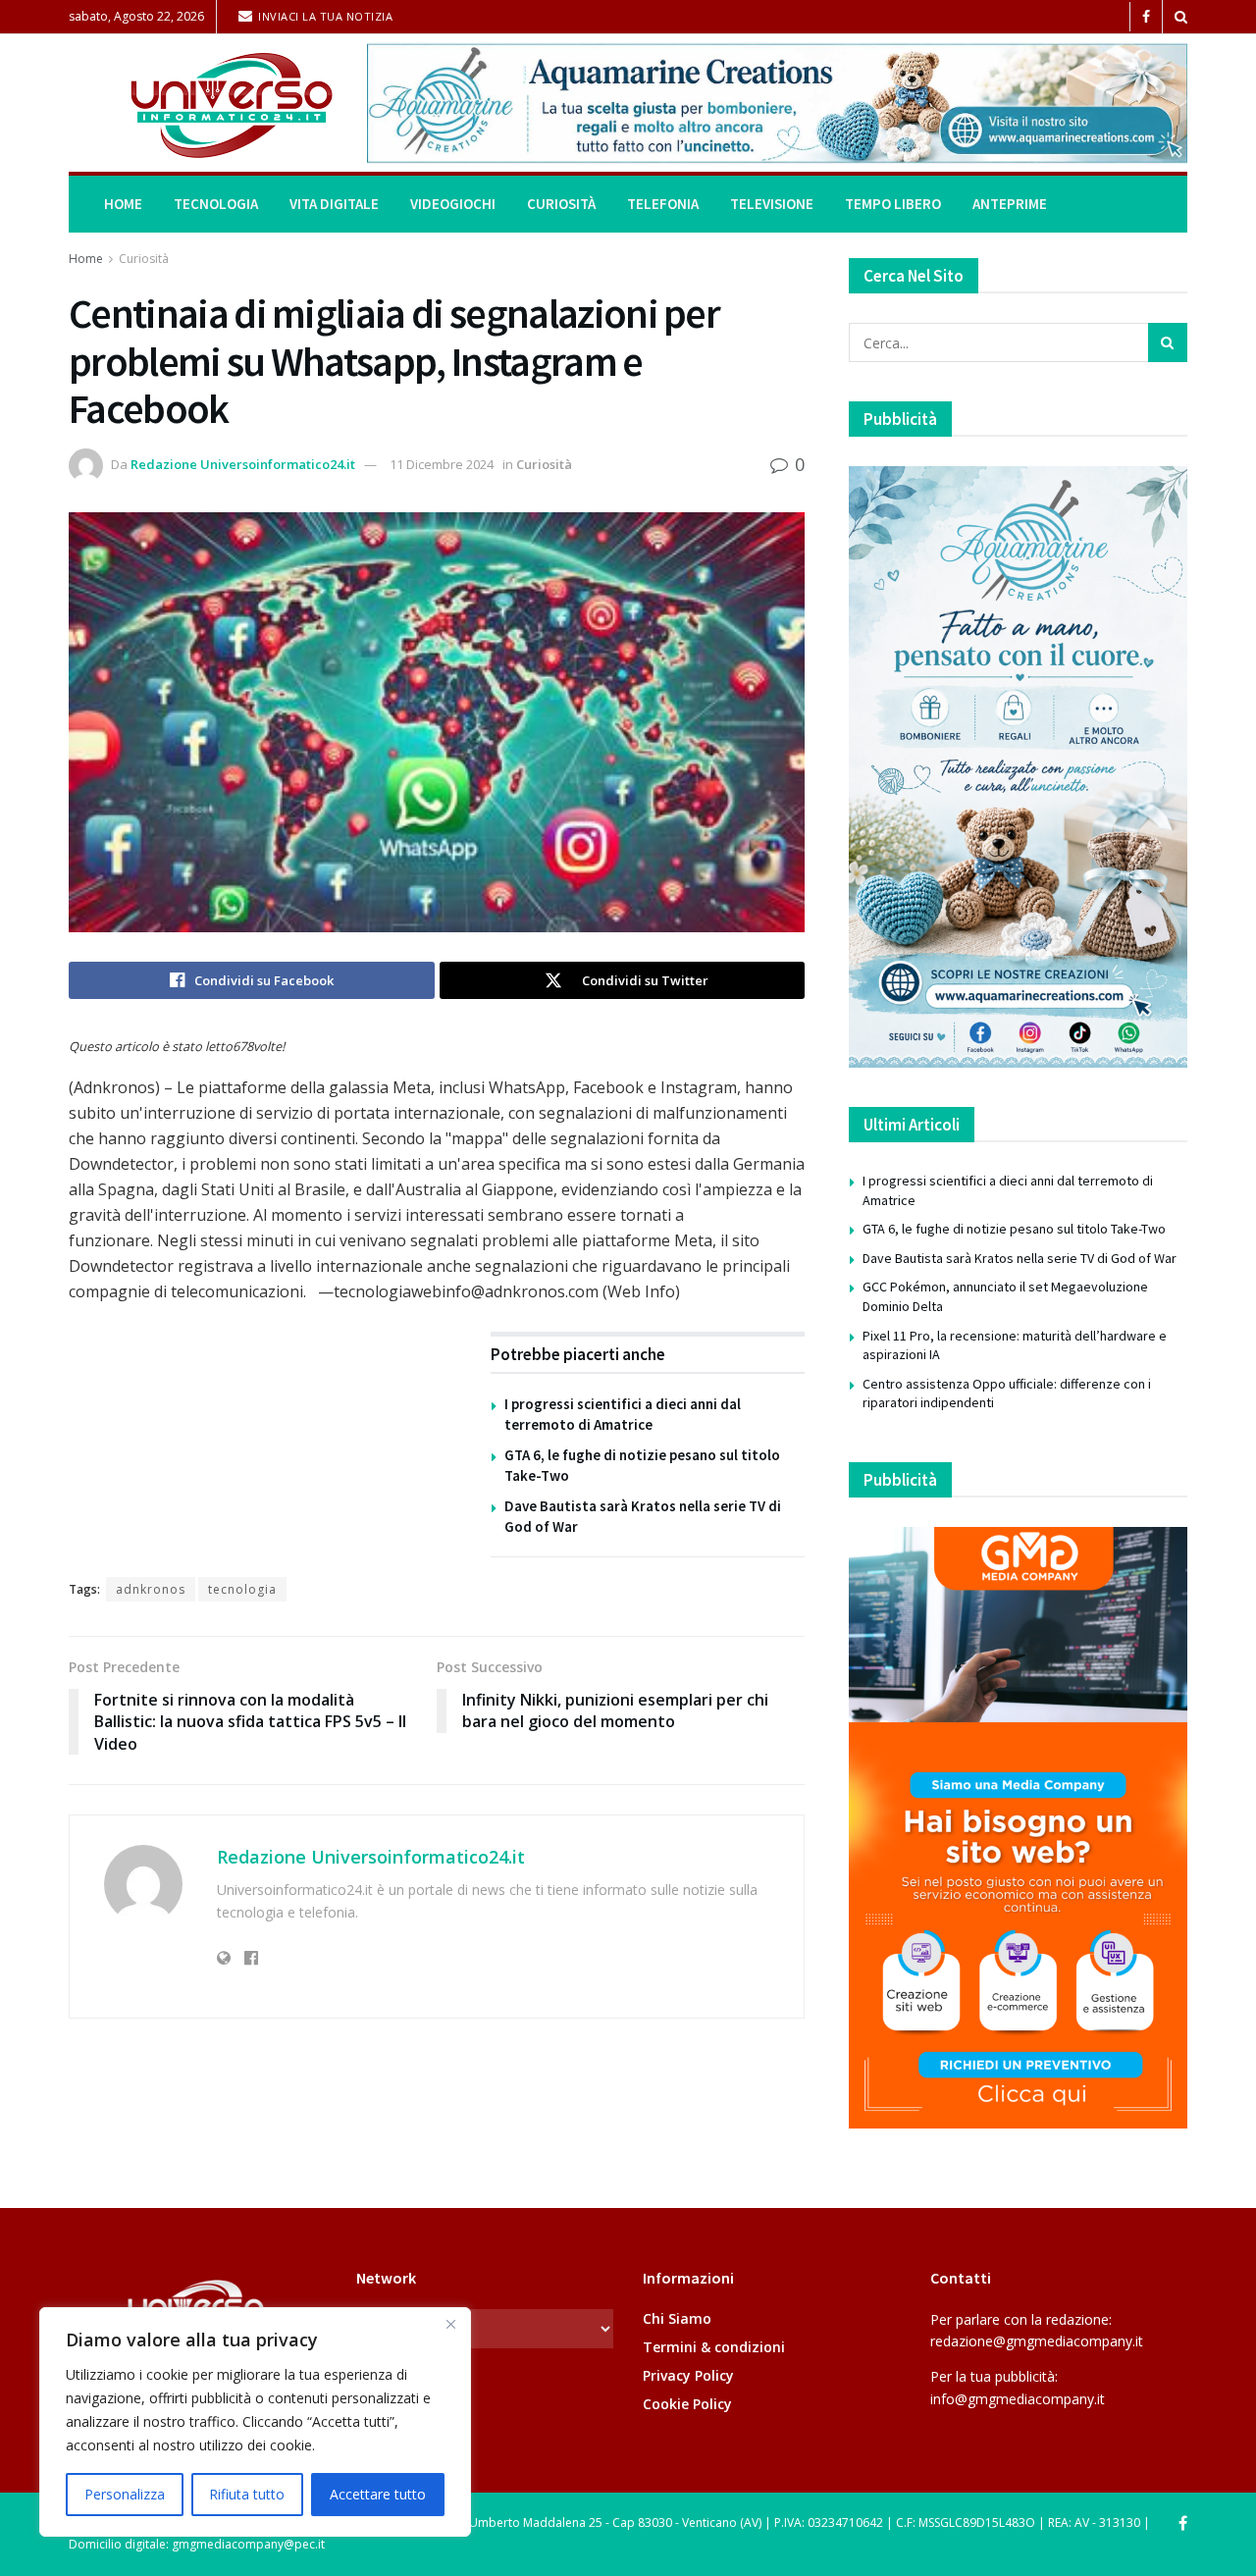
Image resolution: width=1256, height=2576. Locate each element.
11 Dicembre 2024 (442, 464)
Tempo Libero (893, 204)
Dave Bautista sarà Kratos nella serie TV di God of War (1020, 1258)
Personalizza (125, 2494)
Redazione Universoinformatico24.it (243, 464)
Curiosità (561, 204)
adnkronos (151, 1589)
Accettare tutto (378, 2494)
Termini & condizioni (714, 2347)
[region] (255, 2422)
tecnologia (242, 1589)
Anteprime (1010, 204)
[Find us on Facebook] (1146, 17)
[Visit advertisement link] (777, 103)
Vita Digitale (334, 204)
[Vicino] (450, 2324)
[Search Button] (1181, 17)
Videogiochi (453, 204)
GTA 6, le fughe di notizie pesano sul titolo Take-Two (1014, 1229)
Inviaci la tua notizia (324, 16)
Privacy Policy (688, 2375)
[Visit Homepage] (204, 104)
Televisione (772, 204)
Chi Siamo (677, 2318)
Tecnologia (216, 204)
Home (123, 204)
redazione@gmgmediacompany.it (1037, 2341)
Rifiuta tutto (247, 2494)
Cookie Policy (687, 2404)
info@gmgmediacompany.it (1018, 2399)
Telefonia (663, 204)
